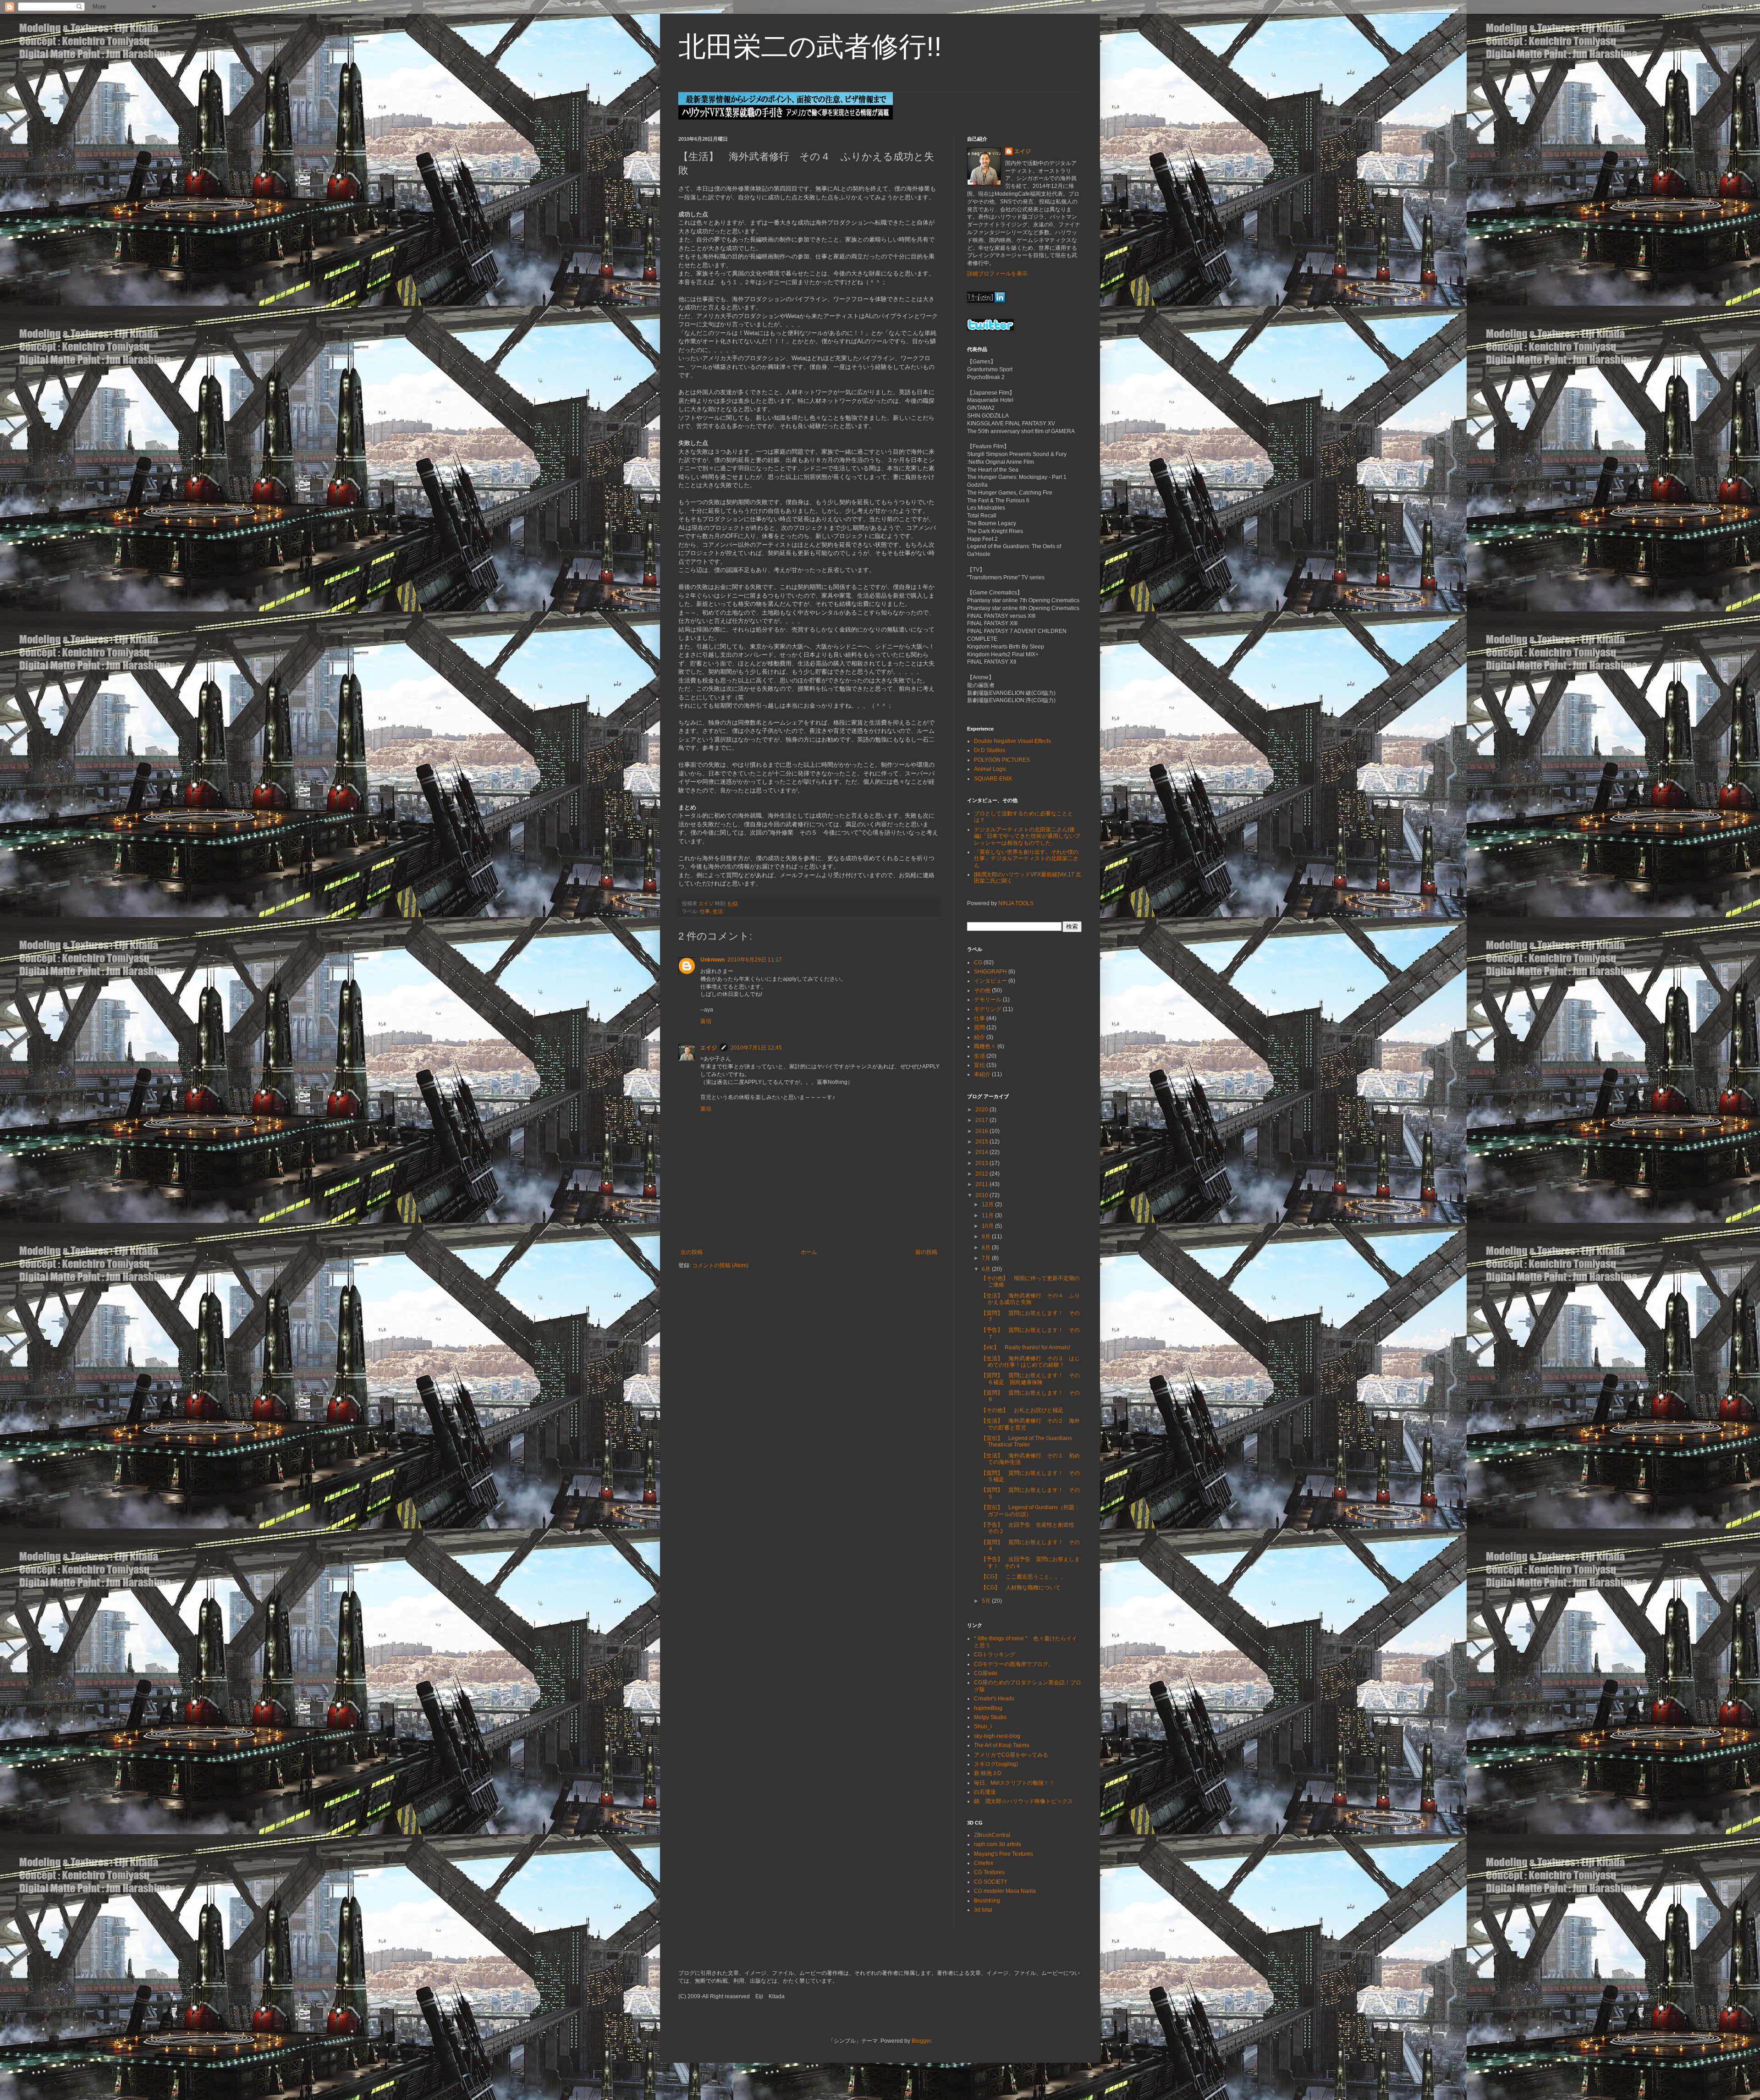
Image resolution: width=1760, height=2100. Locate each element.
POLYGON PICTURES (1002, 760)
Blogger (921, 2041)
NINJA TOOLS (1016, 903)
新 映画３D (988, 1773)
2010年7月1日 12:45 (756, 1048)
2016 (982, 1131)
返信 (706, 1021)
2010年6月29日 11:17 (755, 960)
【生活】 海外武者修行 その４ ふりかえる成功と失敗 (1030, 1299)
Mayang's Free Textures (1004, 1854)
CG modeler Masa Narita (1005, 1891)
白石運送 (985, 1792)
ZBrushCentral (992, 1835)
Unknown (712, 960)
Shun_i (983, 1726)
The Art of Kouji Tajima (1002, 1745)
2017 (982, 1120)
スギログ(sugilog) (996, 1764)
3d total (983, 1910)
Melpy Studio (990, 1717)
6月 (987, 1269)
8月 (987, 1248)
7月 (987, 1258)
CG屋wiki (986, 1673)
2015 (982, 1142)
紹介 (979, 1037)
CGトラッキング (995, 1655)
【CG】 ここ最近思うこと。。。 (1023, 1577)
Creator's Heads (994, 1699)
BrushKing (987, 1901)
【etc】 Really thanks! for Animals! (1026, 1347)
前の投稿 (926, 1252)
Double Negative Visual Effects (1012, 741)
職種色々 (985, 1046)
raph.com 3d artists (998, 1844)
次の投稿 (692, 1252)
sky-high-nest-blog (997, 1736)
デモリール (988, 1000)
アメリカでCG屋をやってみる (1011, 1755)
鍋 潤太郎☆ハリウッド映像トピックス (1023, 1801)
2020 (982, 1110)
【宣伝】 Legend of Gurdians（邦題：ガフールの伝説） (1030, 1511)
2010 (982, 1195)
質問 (979, 1028)
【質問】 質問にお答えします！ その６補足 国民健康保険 (1030, 1379)
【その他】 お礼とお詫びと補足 (1022, 1410)
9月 (987, 1237)
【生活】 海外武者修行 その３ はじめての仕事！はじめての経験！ (1030, 1362)
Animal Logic (990, 769)
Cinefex (984, 1863)
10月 (988, 1226)
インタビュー (990, 981)
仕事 (705, 911)
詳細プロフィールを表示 (997, 274)
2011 (982, 1184)
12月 (988, 1204)
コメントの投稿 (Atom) (720, 1265)
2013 (982, 1163)
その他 (982, 990)
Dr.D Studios (990, 750)
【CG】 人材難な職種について (1021, 1588)
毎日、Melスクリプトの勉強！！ (1014, 1783)
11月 (988, 1215)
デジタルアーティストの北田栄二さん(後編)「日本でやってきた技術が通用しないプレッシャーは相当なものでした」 (1027, 836)
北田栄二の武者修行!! (810, 47)
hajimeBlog (988, 1708)
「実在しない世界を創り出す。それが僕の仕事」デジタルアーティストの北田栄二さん (1026, 859)
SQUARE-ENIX (993, 779)
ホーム (809, 1252)
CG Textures (989, 1872)
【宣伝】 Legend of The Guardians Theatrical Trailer (1026, 1441)
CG (978, 962)
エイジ (709, 1048)
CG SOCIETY (991, 1882)
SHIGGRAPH (990, 972)
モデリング (988, 1009)
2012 (982, 1174)
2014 (982, 1152)
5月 (987, 1601)
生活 (718, 911)
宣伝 (979, 1065)
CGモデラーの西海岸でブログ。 (1014, 1664)
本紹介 (982, 1074)
